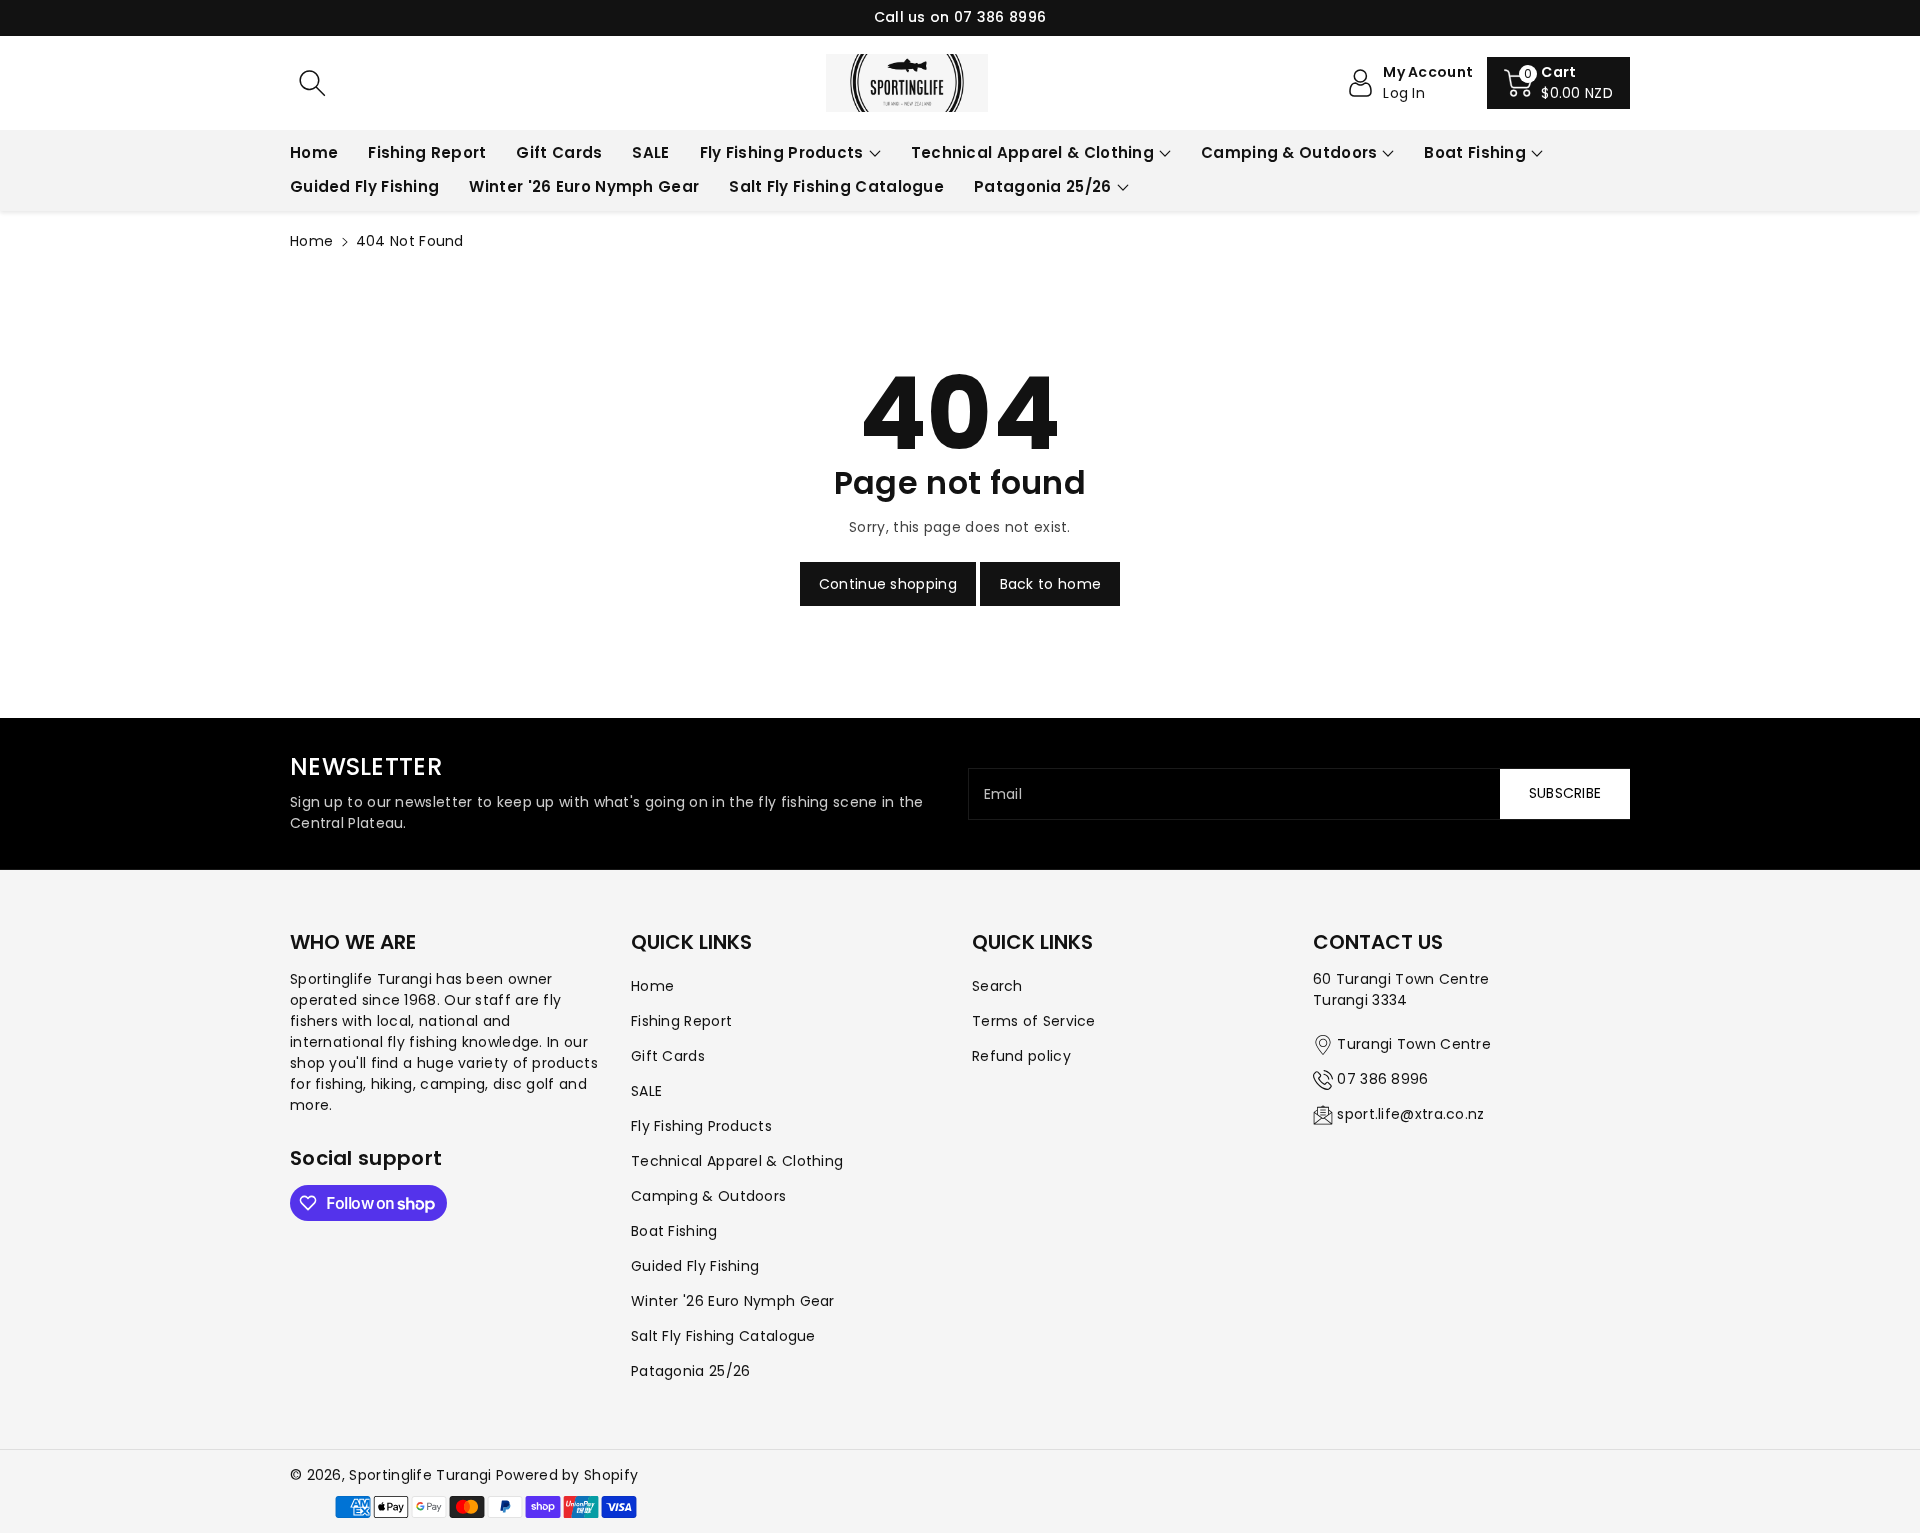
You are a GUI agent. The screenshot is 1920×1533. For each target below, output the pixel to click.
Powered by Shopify (567, 1475)
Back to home (1051, 584)
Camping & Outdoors (1289, 152)
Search (997, 986)
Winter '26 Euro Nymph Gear (733, 1301)
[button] (1558, 83)
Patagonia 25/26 (1043, 186)
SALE (646, 1091)
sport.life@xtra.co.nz (1410, 1114)
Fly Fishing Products (782, 152)
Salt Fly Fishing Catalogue (723, 1336)
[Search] (312, 83)
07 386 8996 (1382, 1079)
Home (311, 241)
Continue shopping (888, 584)
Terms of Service (1034, 1021)
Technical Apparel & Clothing (1032, 152)
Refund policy (1021, 1056)
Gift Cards (668, 1056)
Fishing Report (681, 1021)
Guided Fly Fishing (695, 1266)
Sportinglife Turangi (422, 1475)
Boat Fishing (1475, 152)
